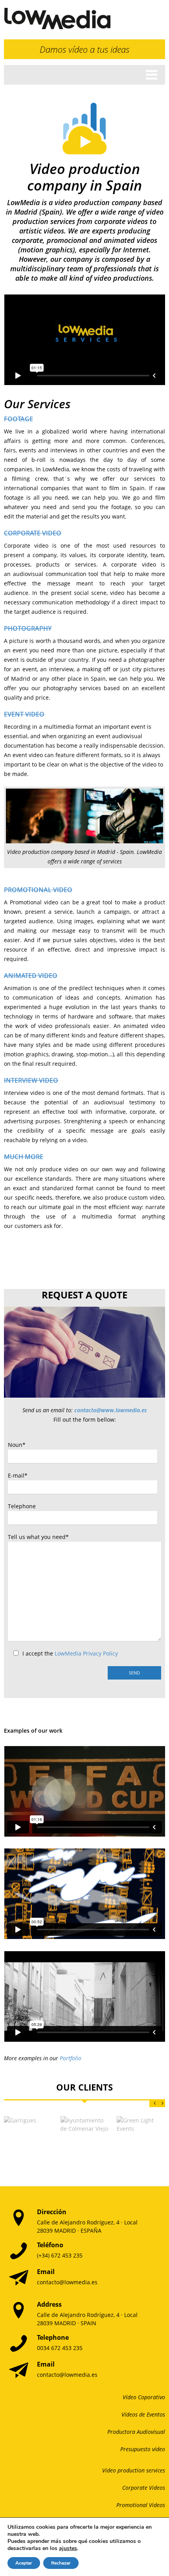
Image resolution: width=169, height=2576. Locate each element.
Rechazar (61, 2563)
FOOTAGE (18, 419)
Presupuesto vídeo (143, 2449)
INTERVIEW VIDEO (31, 1080)
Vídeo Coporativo (144, 2397)
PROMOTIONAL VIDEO (38, 890)
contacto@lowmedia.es (67, 2282)
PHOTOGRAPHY (28, 628)
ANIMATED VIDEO (31, 976)
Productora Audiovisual (136, 2432)
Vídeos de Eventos (143, 2414)
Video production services (134, 2470)
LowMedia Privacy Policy (86, 1653)
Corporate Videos (144, 2488)
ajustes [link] (68, 2548)
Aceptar (24, 2563)
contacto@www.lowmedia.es (110, 1410)
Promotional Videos (141, 2505)
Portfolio (71, 2058)
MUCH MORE (24, 1157)
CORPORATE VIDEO (33, 533)
